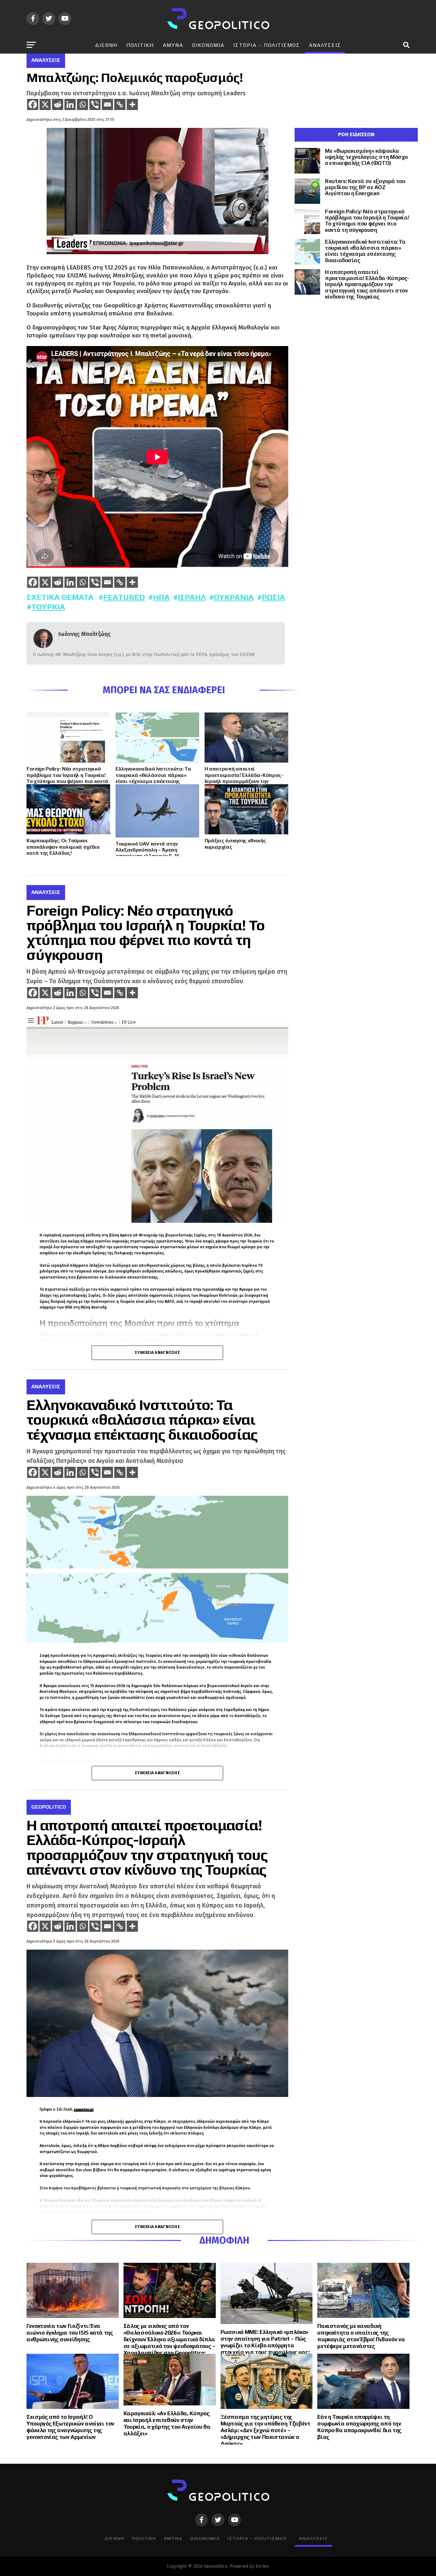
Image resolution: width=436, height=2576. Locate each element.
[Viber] (95, 104)
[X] (45, 104)
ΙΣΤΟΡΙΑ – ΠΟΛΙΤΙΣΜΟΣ (267, 45)
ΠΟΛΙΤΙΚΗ (140, 45)
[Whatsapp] (83, 104)
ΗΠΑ (161, 597)
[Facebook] (33, 104)
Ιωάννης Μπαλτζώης (85, 634)
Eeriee (262, 2566)
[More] (132, 104)
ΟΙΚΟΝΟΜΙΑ (208, 45)
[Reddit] (58, 104)
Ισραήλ (192, 597)
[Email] (107, 104)
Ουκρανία (234, 597)
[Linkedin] (70, 104)
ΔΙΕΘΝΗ (106, 45)
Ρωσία (273, 597)
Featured (124, 597)
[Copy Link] (120, 104)
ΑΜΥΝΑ (173, 45)
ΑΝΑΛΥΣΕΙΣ (325, 45)
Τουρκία (48, 607)
